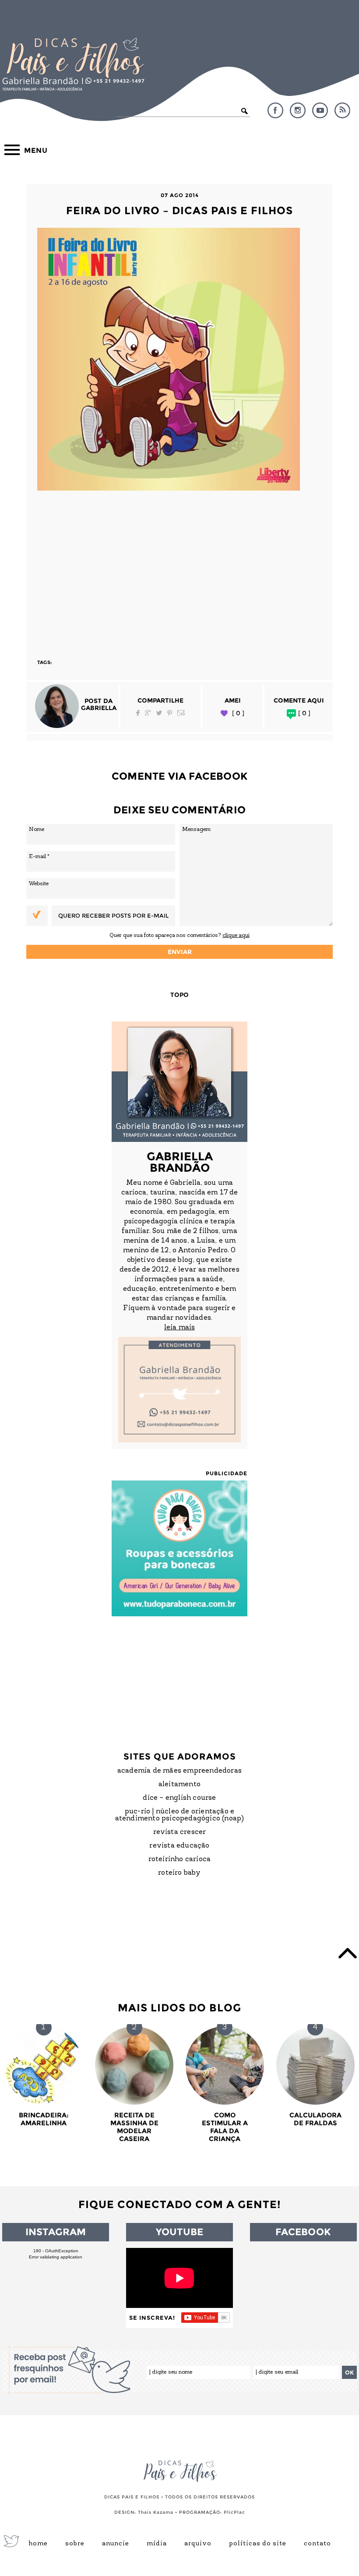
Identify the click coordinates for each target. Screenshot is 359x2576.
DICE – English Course (179, 1798)
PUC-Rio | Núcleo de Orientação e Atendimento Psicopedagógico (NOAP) (180, 1815)
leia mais (179, 1328)
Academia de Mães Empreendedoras (179, 1771)
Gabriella (99, 708)
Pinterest (170, 713)
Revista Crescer (180, 1832)
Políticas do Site (258, 2544)
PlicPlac (234, 2512)
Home (38, 2544)
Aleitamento (179, 1784)
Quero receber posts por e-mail (113, 915)
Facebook (275, 110)
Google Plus (148, 713)
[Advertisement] (179, 571)
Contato (317, 2544)
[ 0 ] (238, 713)
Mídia (157, 2544)
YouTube (320, 110)
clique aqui (236, 935)
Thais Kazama (156, 2512)
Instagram (298, 110)
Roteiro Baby (179, 1873)
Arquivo (198, 2544)
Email (181, 713)
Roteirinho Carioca (180, 1859)
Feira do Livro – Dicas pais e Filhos (179, 210)
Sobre (75, 2544)
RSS (342, 110)
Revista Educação (179, 1846)
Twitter (159, 713)
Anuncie (116, 2544)
